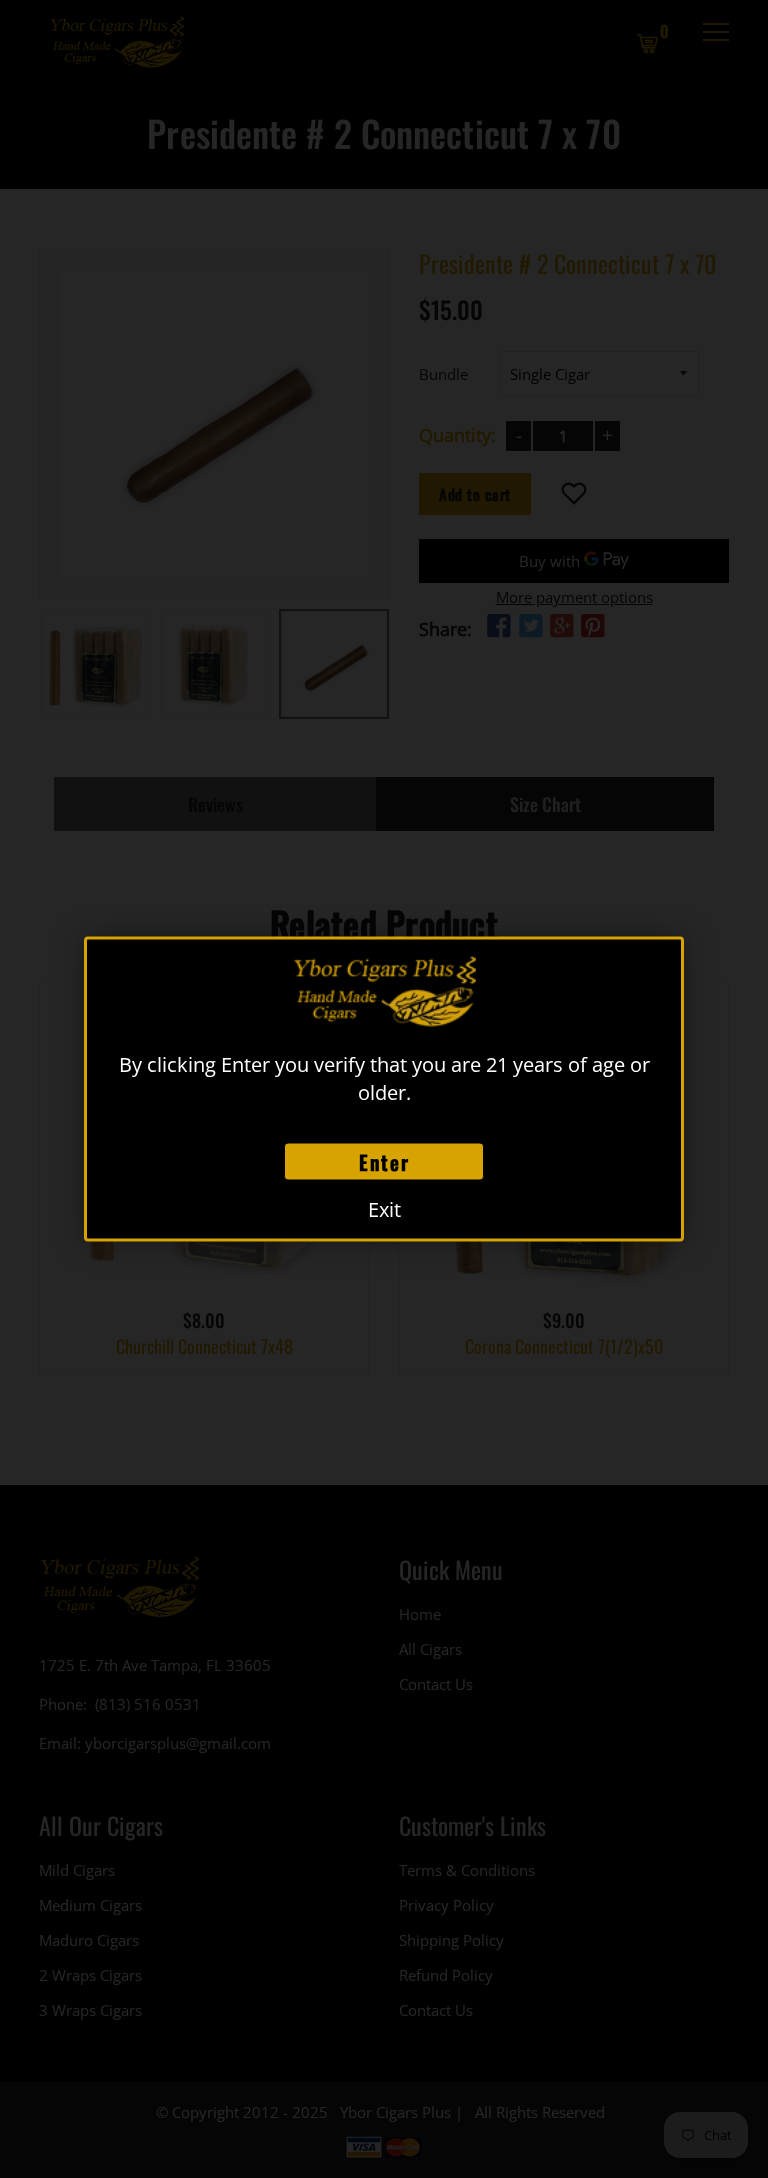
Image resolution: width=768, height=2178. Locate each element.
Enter (384, 1162)
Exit (384, 1209)
